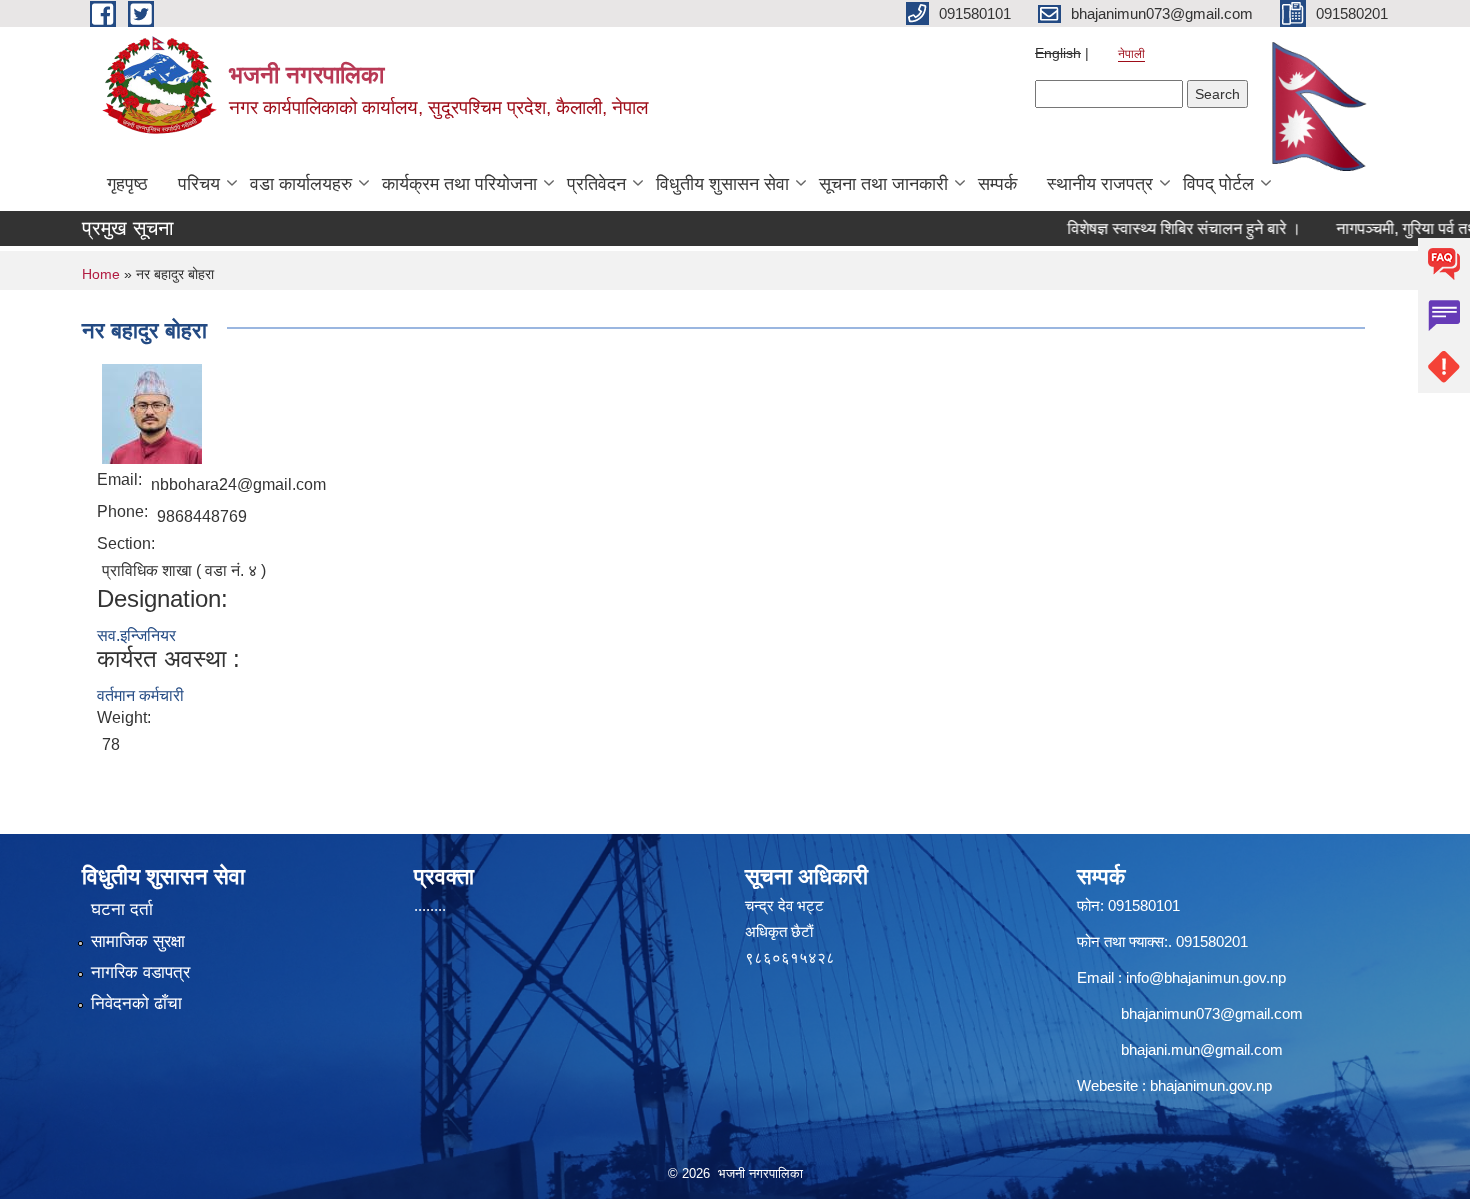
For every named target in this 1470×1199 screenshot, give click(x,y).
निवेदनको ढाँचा (136, 1003)
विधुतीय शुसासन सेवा (722, 184)
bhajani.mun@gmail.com (1202, 1049)
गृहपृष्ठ (127, 184)
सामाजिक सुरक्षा (138, 941)
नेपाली (1131, 54)
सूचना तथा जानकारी (883, 184)
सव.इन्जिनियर (136, 635)
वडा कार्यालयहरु (301, 184)
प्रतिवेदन (596, 184)
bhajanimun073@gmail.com (1212, 1013)
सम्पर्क (997, 184)
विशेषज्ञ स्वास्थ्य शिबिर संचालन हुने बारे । (1158, 228)
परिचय (199, 184)
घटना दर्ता (122, 909)
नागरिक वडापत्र (140, 972)
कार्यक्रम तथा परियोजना (459, 184)
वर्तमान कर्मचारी (140, 695)
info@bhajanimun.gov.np (1206, 977)
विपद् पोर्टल (1218, 184)
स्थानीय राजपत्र (1100, 184)
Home (101, 274)
